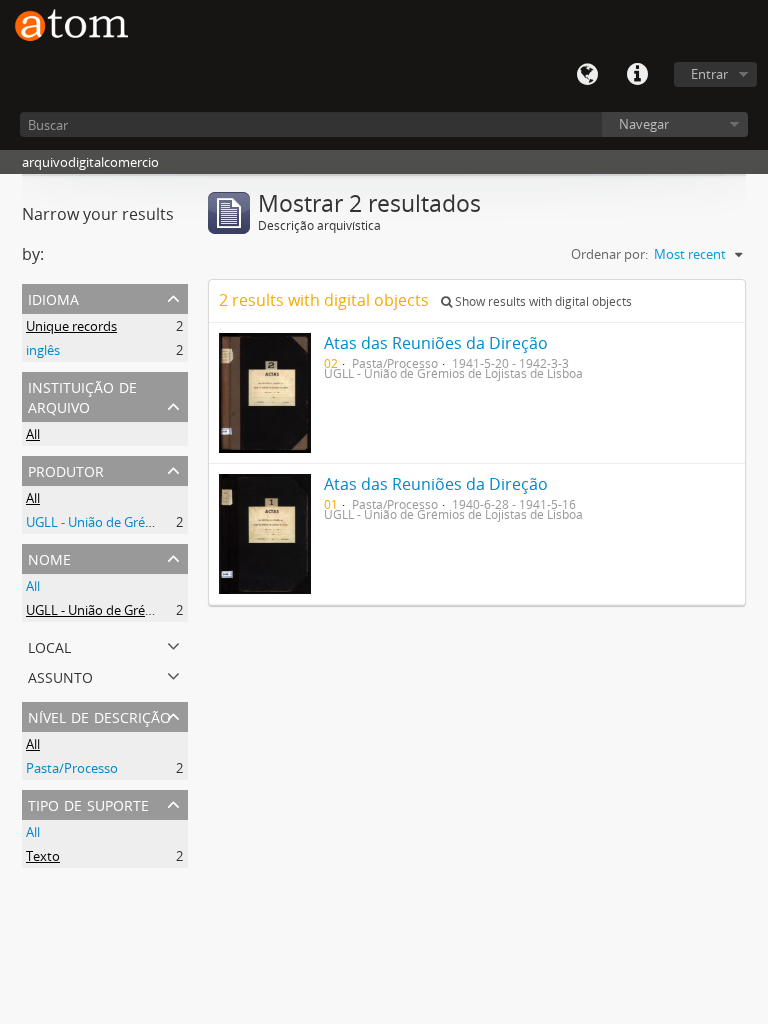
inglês (43, 350)
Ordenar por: (609, 254)
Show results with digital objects (542, 301)
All (33, 434)
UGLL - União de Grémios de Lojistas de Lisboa (163, 522)
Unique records (71, 326)
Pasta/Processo (72, 768)
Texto (43, 856)
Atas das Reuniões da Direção (436, 343)
